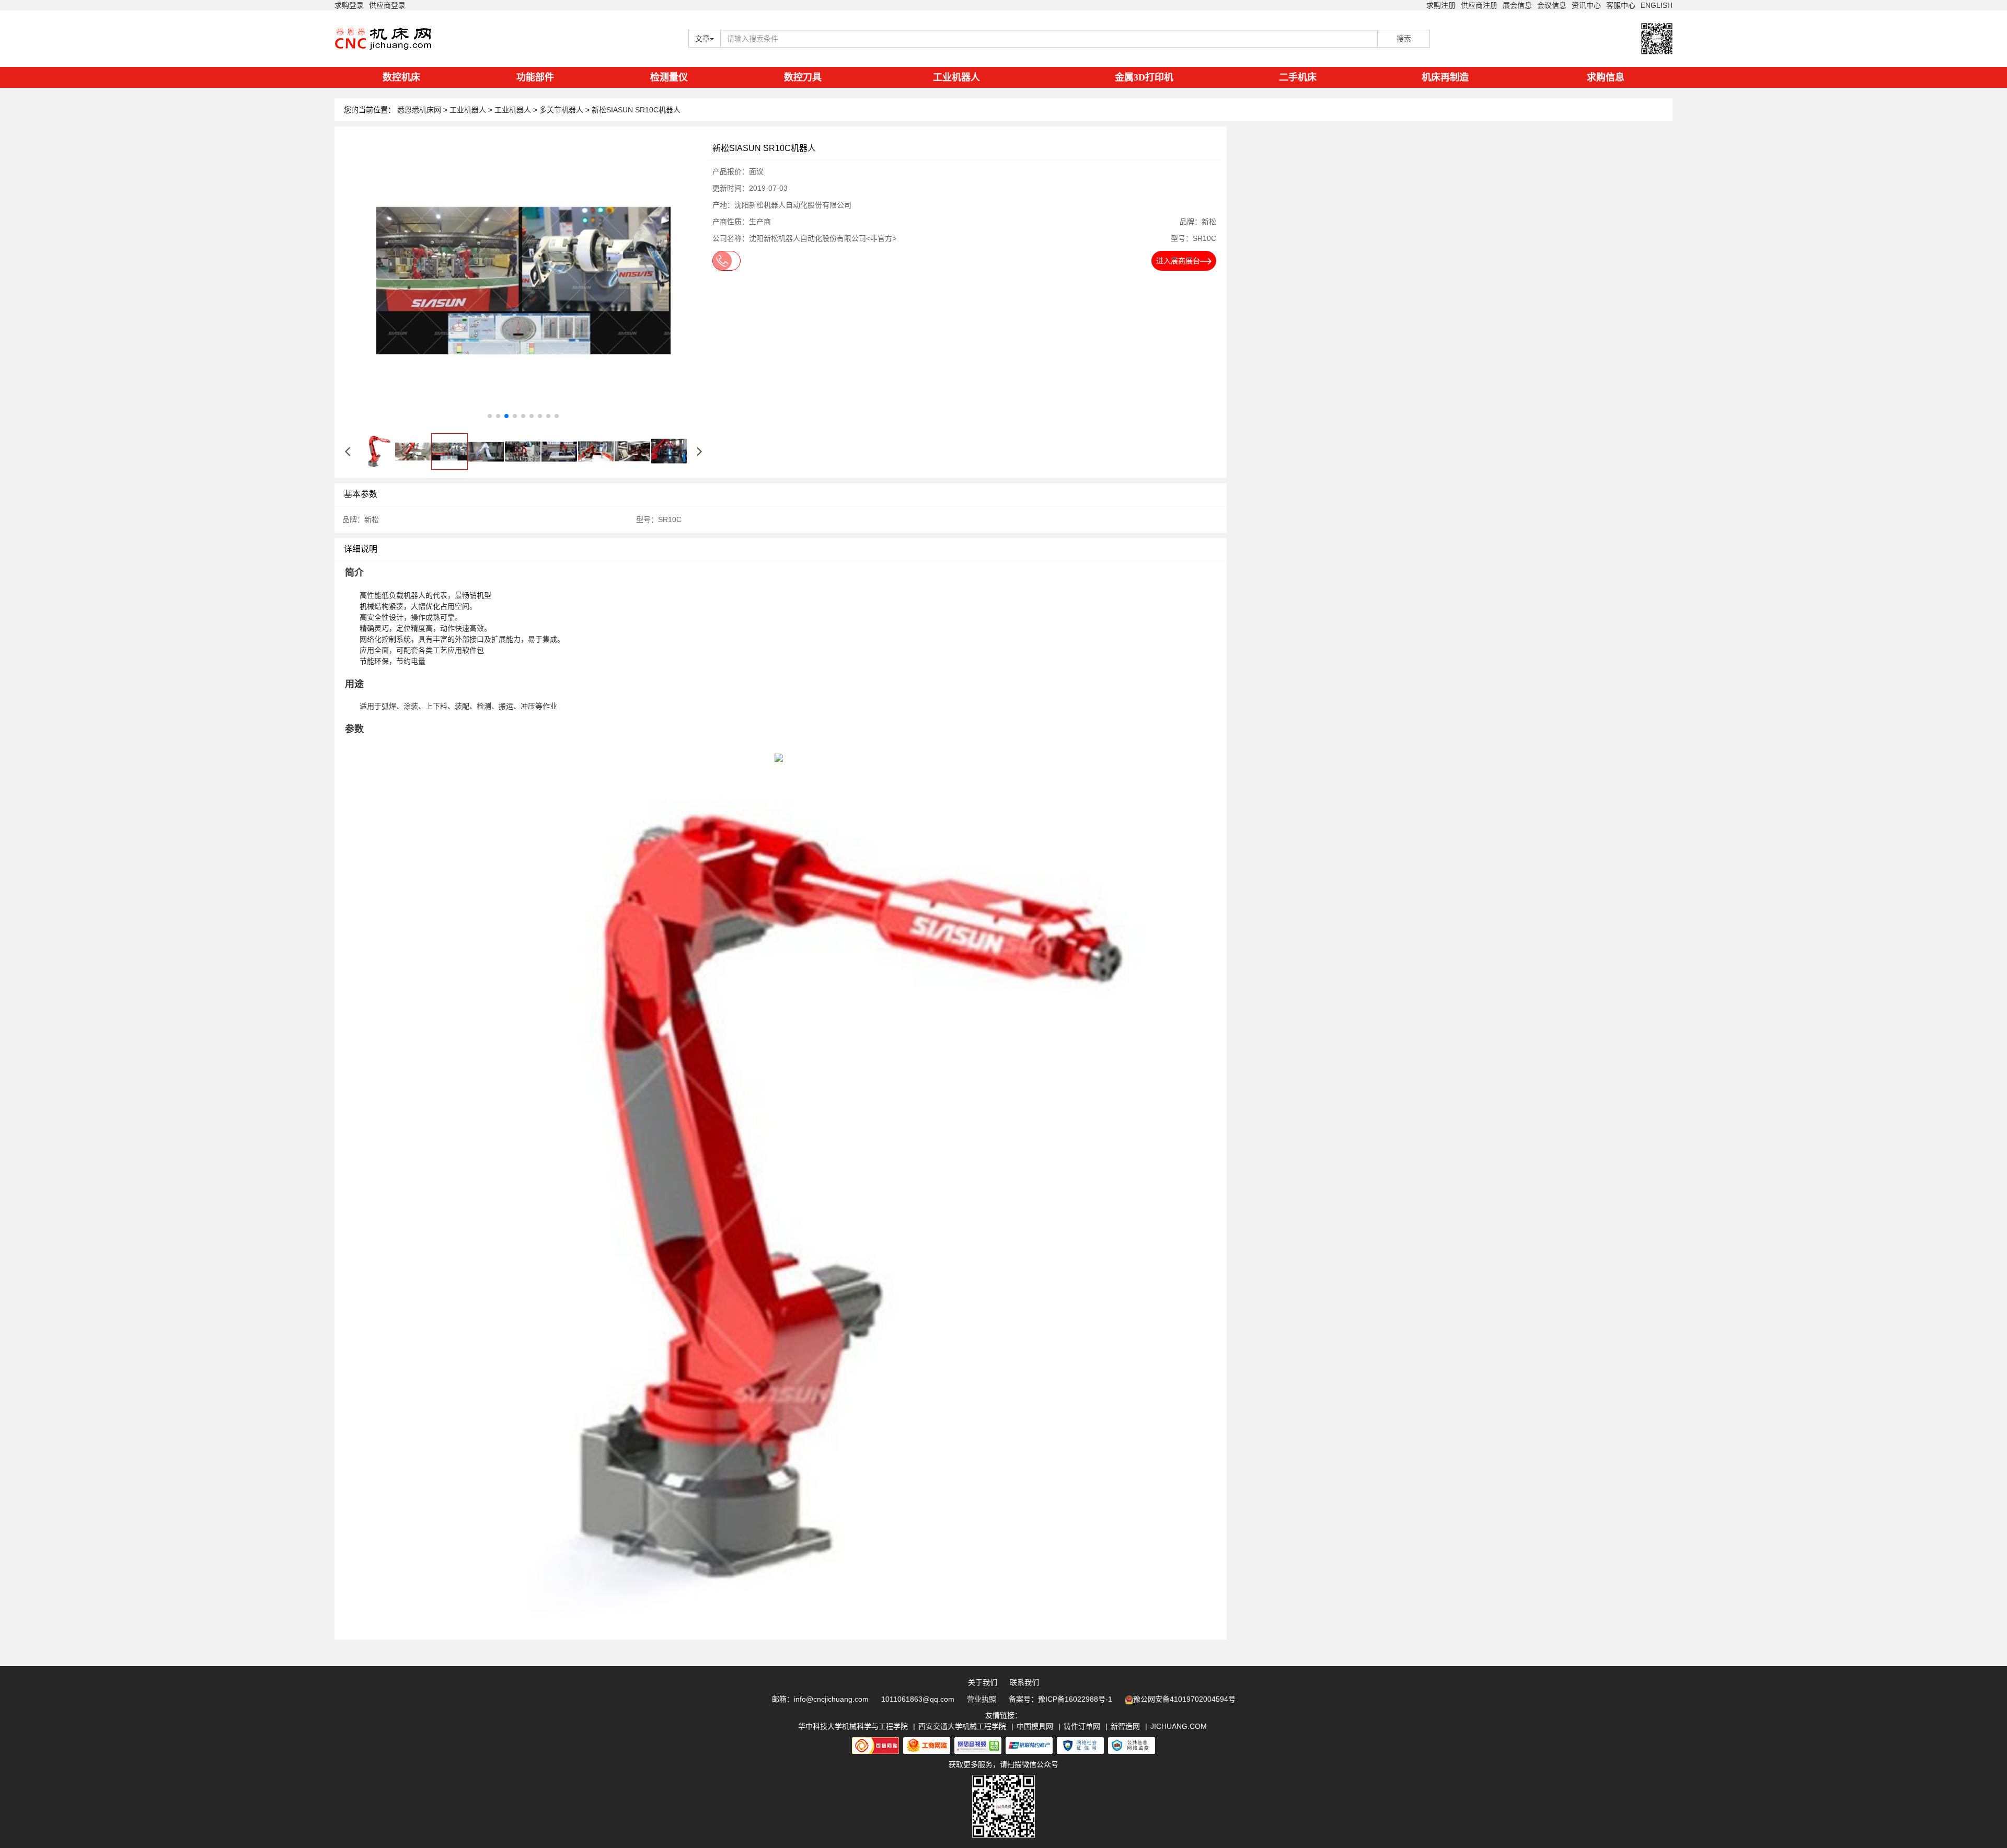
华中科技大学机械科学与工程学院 (853, 1726)
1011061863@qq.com (918, 1699)
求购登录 (349, 5)
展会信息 (1517, 5)
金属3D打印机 (1144, 77)
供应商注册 (1479, 5)
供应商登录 (387, 5)
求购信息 (1606, 77)
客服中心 (1621, 5)
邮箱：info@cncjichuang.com (820, 1699)
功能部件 (535, 77)
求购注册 (1441, 5)
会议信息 (1552, 5)
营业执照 (982, 1699)
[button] (490, 416)
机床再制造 (1445, 77)
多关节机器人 (562, 110)
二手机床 (1298, 77)
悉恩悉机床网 (419, 110)
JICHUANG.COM (1179, 1726)
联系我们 (1024, 1682)
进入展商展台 (1178, 261)
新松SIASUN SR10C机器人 (636, 110)
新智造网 (1125, 1726)
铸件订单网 (1082, 1726)
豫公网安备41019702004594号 (1184, 1699)
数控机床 (401, 77)
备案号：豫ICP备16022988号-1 (1060, 1699)
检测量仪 (669, 77)
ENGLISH (1657, 5)
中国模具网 (1035, 1726)
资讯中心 (1586, 5)
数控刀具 (803, 77)
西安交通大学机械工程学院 (962, 1726)
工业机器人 (956, 77)
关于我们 (983, 1682)
